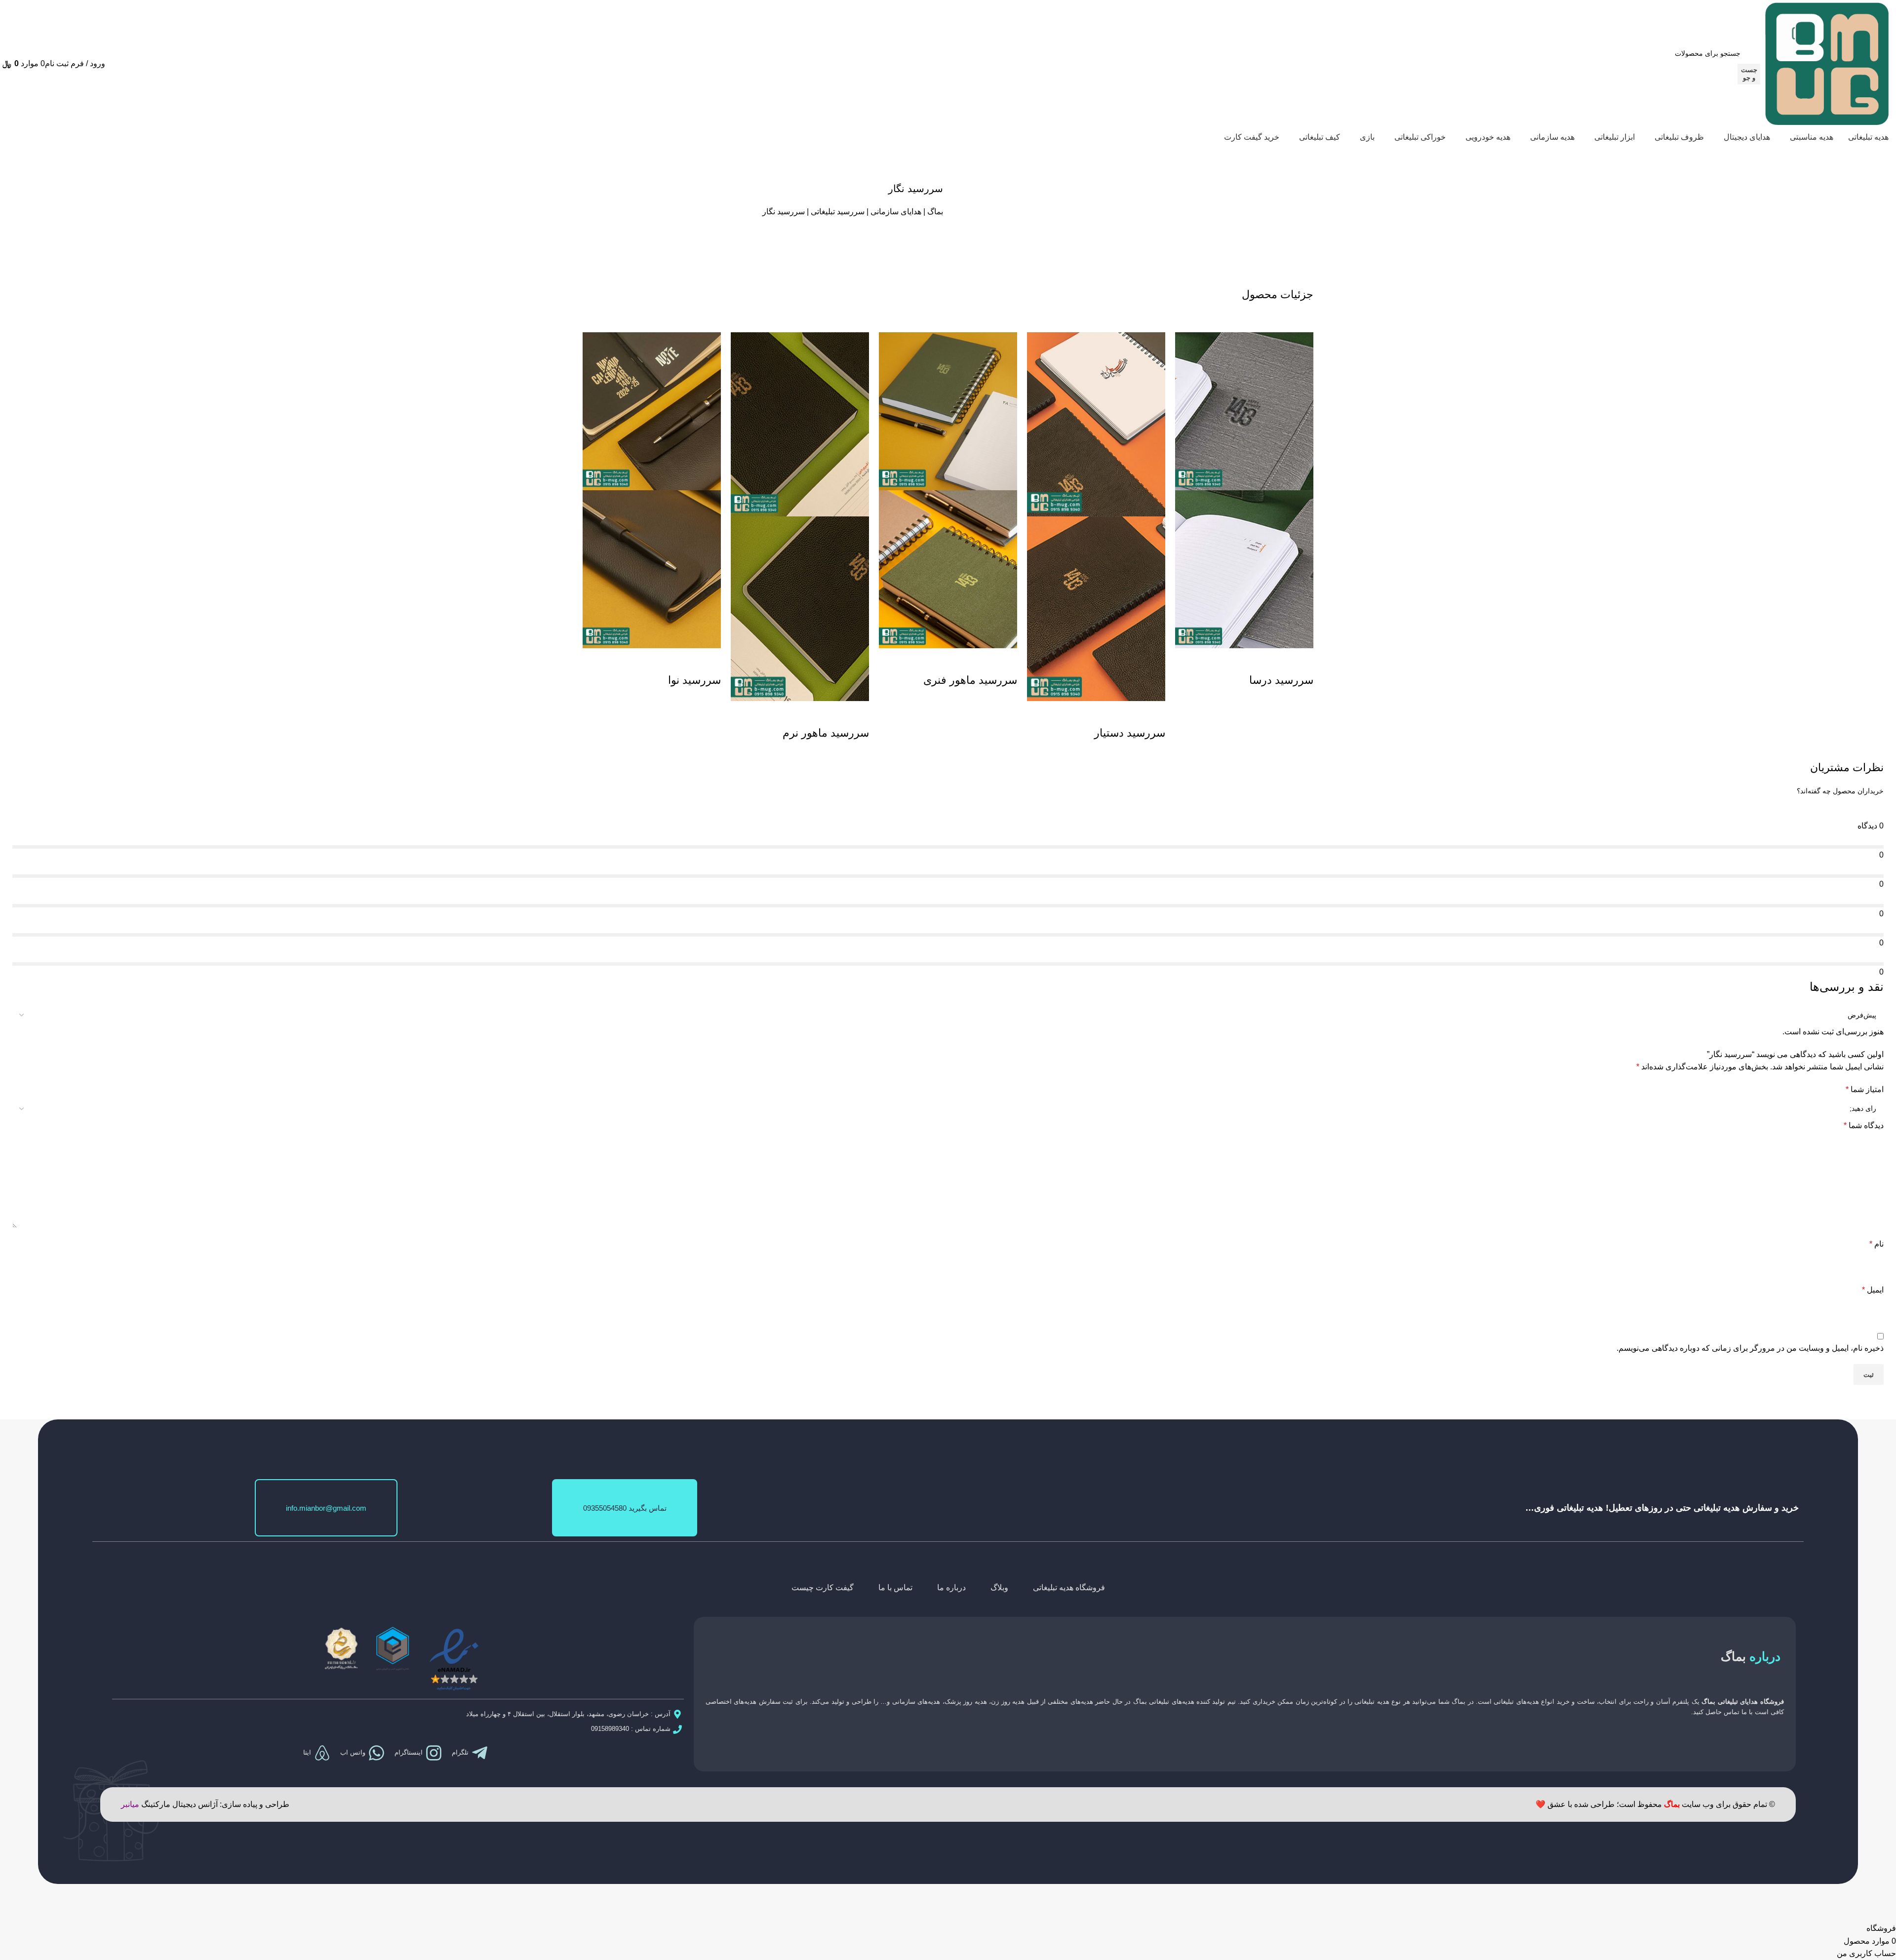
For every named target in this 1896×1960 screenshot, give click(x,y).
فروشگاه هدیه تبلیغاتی (1069, 1588)
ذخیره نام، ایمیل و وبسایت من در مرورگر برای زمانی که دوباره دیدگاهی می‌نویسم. (1750, 1348)
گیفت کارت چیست (823, 1588)
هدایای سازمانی (896, 212)
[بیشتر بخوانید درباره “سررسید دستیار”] (1153, 713)
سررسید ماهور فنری (970, 680)
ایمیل (1873, 1290)
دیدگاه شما (1864, 1125)
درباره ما (951, 1588)
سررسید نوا (694, 680)
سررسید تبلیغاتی (838, 212)
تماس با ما (895, 1588)
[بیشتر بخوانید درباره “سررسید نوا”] (709, 661)
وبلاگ (999, 1588)
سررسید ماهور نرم (826, 733)
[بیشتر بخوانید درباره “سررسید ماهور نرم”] (857, 713)
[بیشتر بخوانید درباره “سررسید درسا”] (1301, 661)
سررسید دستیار (1130, 733)
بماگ (935, 212)
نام (1876, 1244)
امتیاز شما (1865, 1089)
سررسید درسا (1281, 680)
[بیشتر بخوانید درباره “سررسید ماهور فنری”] (1005, 661)
